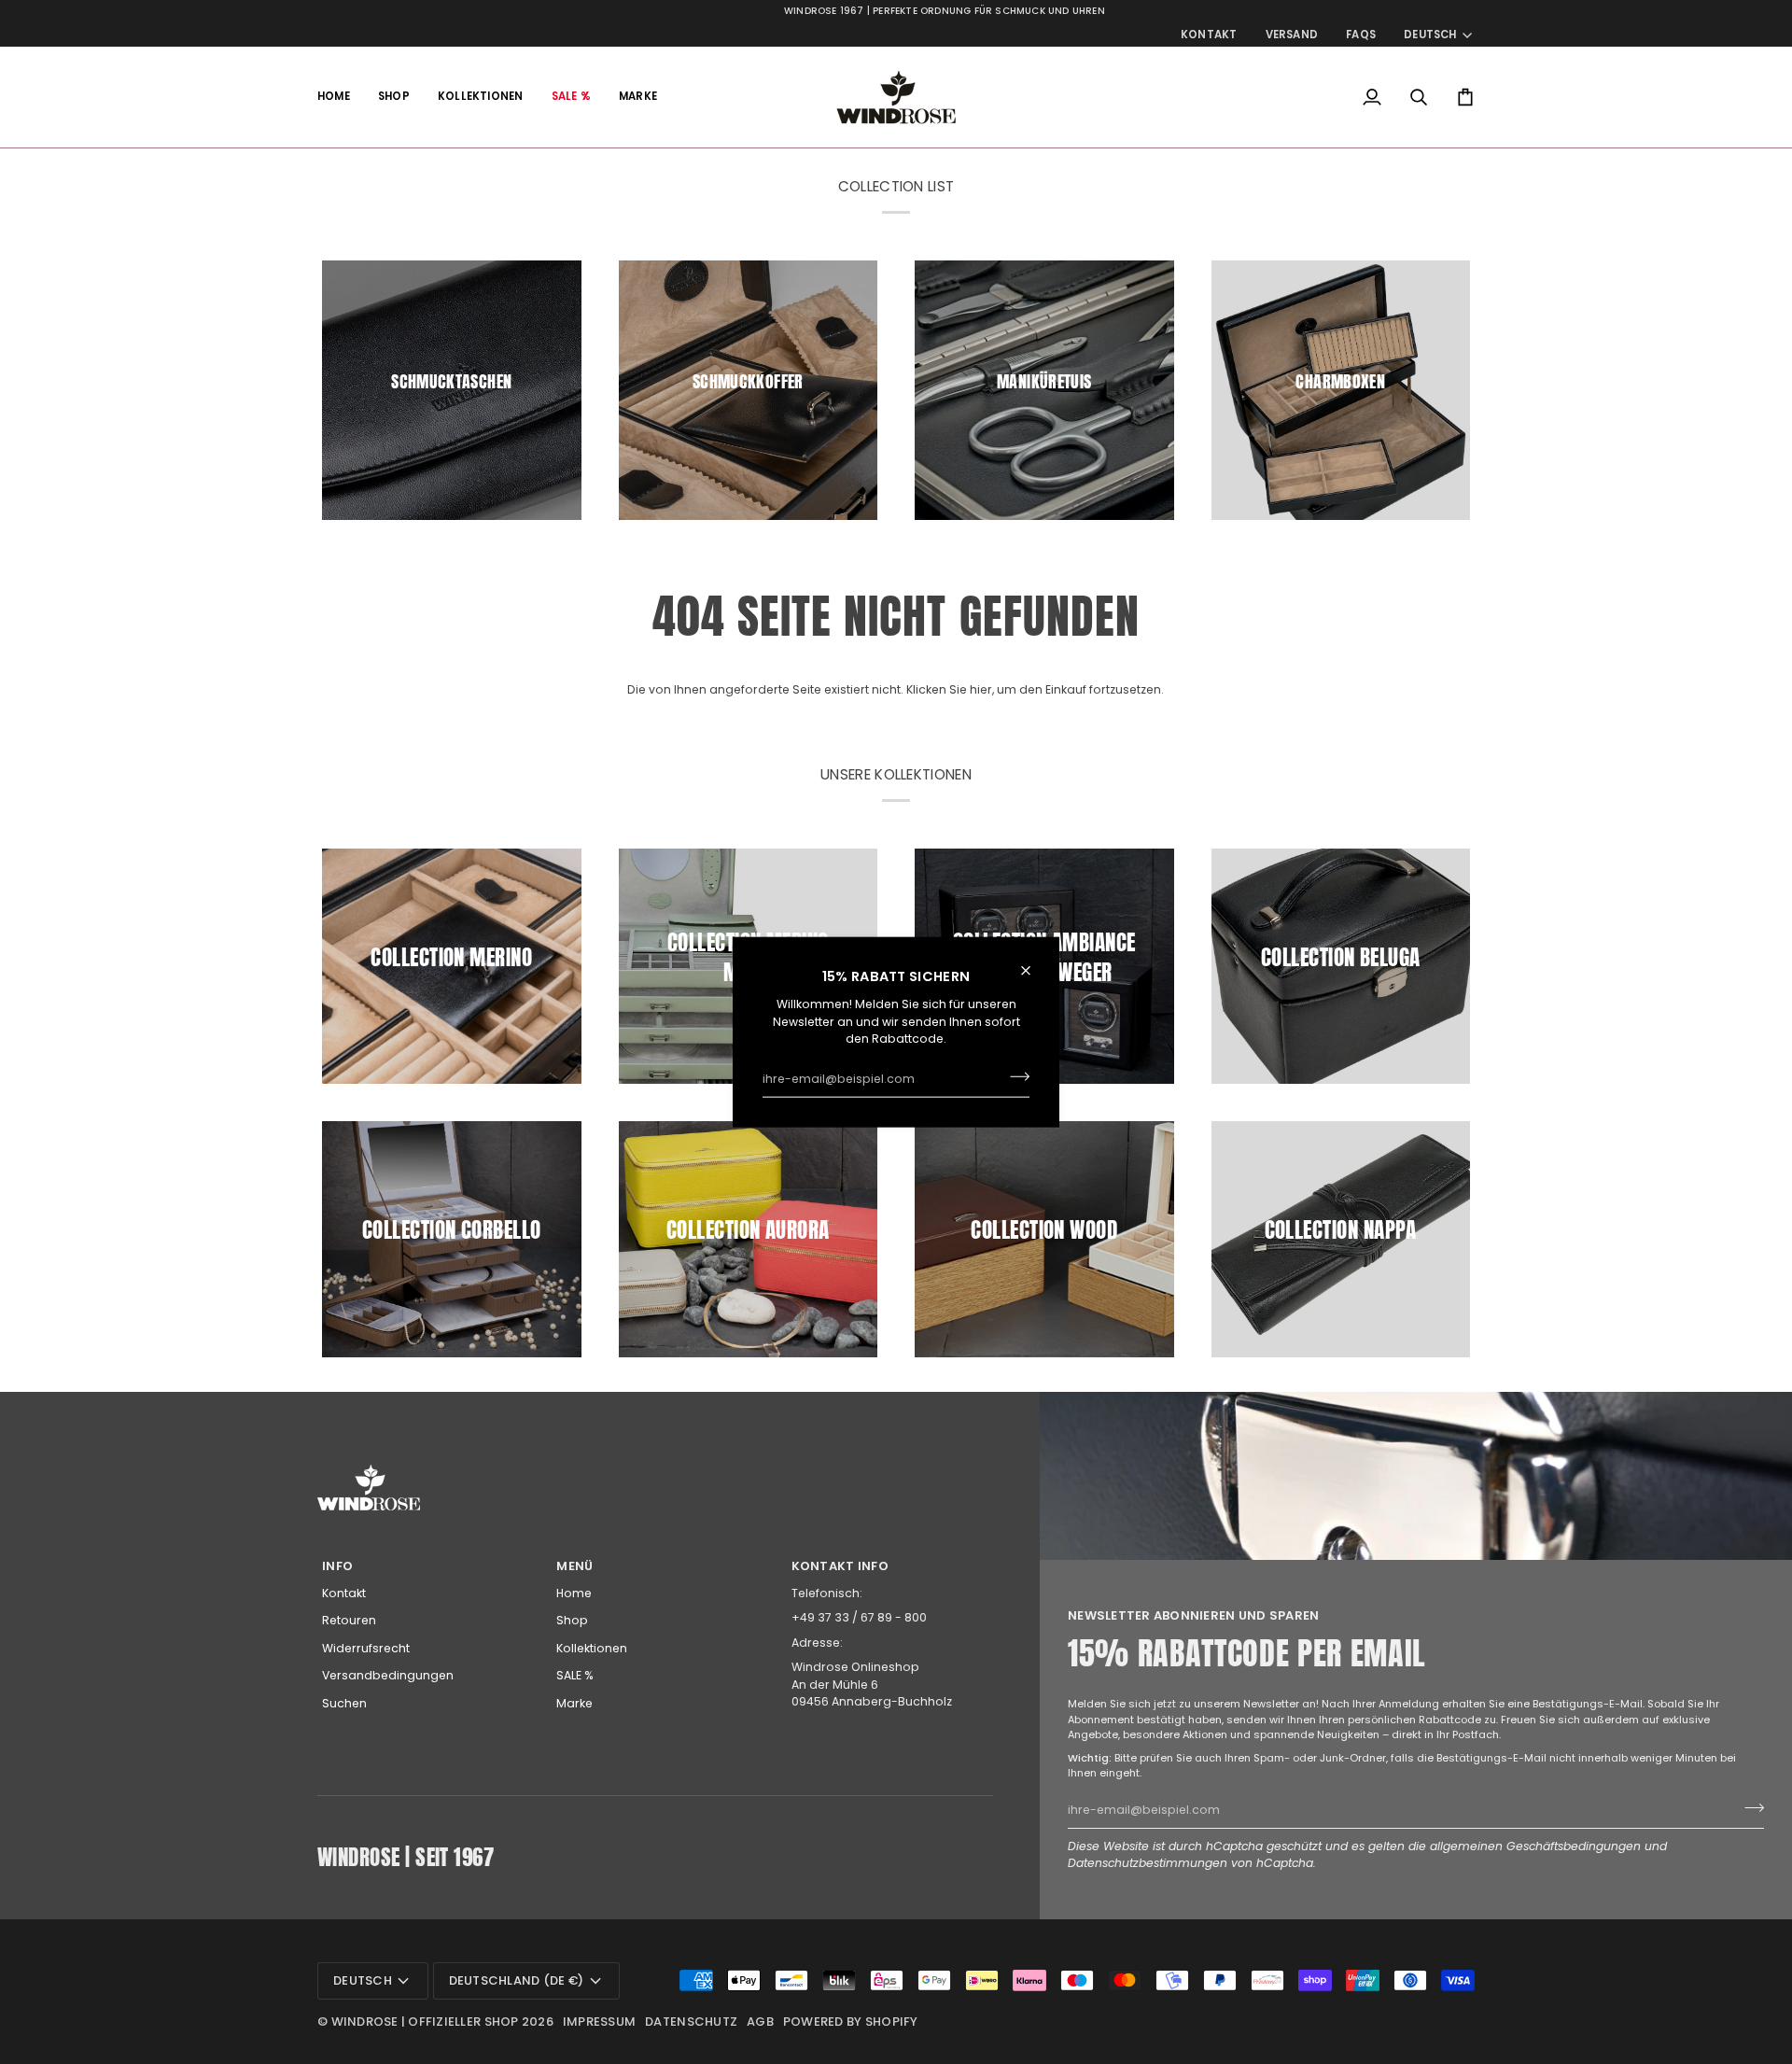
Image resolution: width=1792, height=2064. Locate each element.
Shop (572, 1620)
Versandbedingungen (388, 1675)
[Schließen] (1034, 970)
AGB (760, 2022)
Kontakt (344, 1593)
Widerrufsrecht (366, 1648)
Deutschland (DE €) (517, 1980)
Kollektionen (592, 1648)
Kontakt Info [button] (840, 1566)
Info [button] (337, 1566)
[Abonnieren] (1014, 1076)
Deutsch (1430, 35)
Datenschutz (691, 2022)
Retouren (349, 1620)
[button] (394, 97)
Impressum (599, 2022)
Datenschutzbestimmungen (1148, 1863)
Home (574, 1593)
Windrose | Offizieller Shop (425, 2022)
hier (981, 689)
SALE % (575, 1675)
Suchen (344, 1703)
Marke (574, 1703)
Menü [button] (574, 1566)
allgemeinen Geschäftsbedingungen (1535, 1846)
